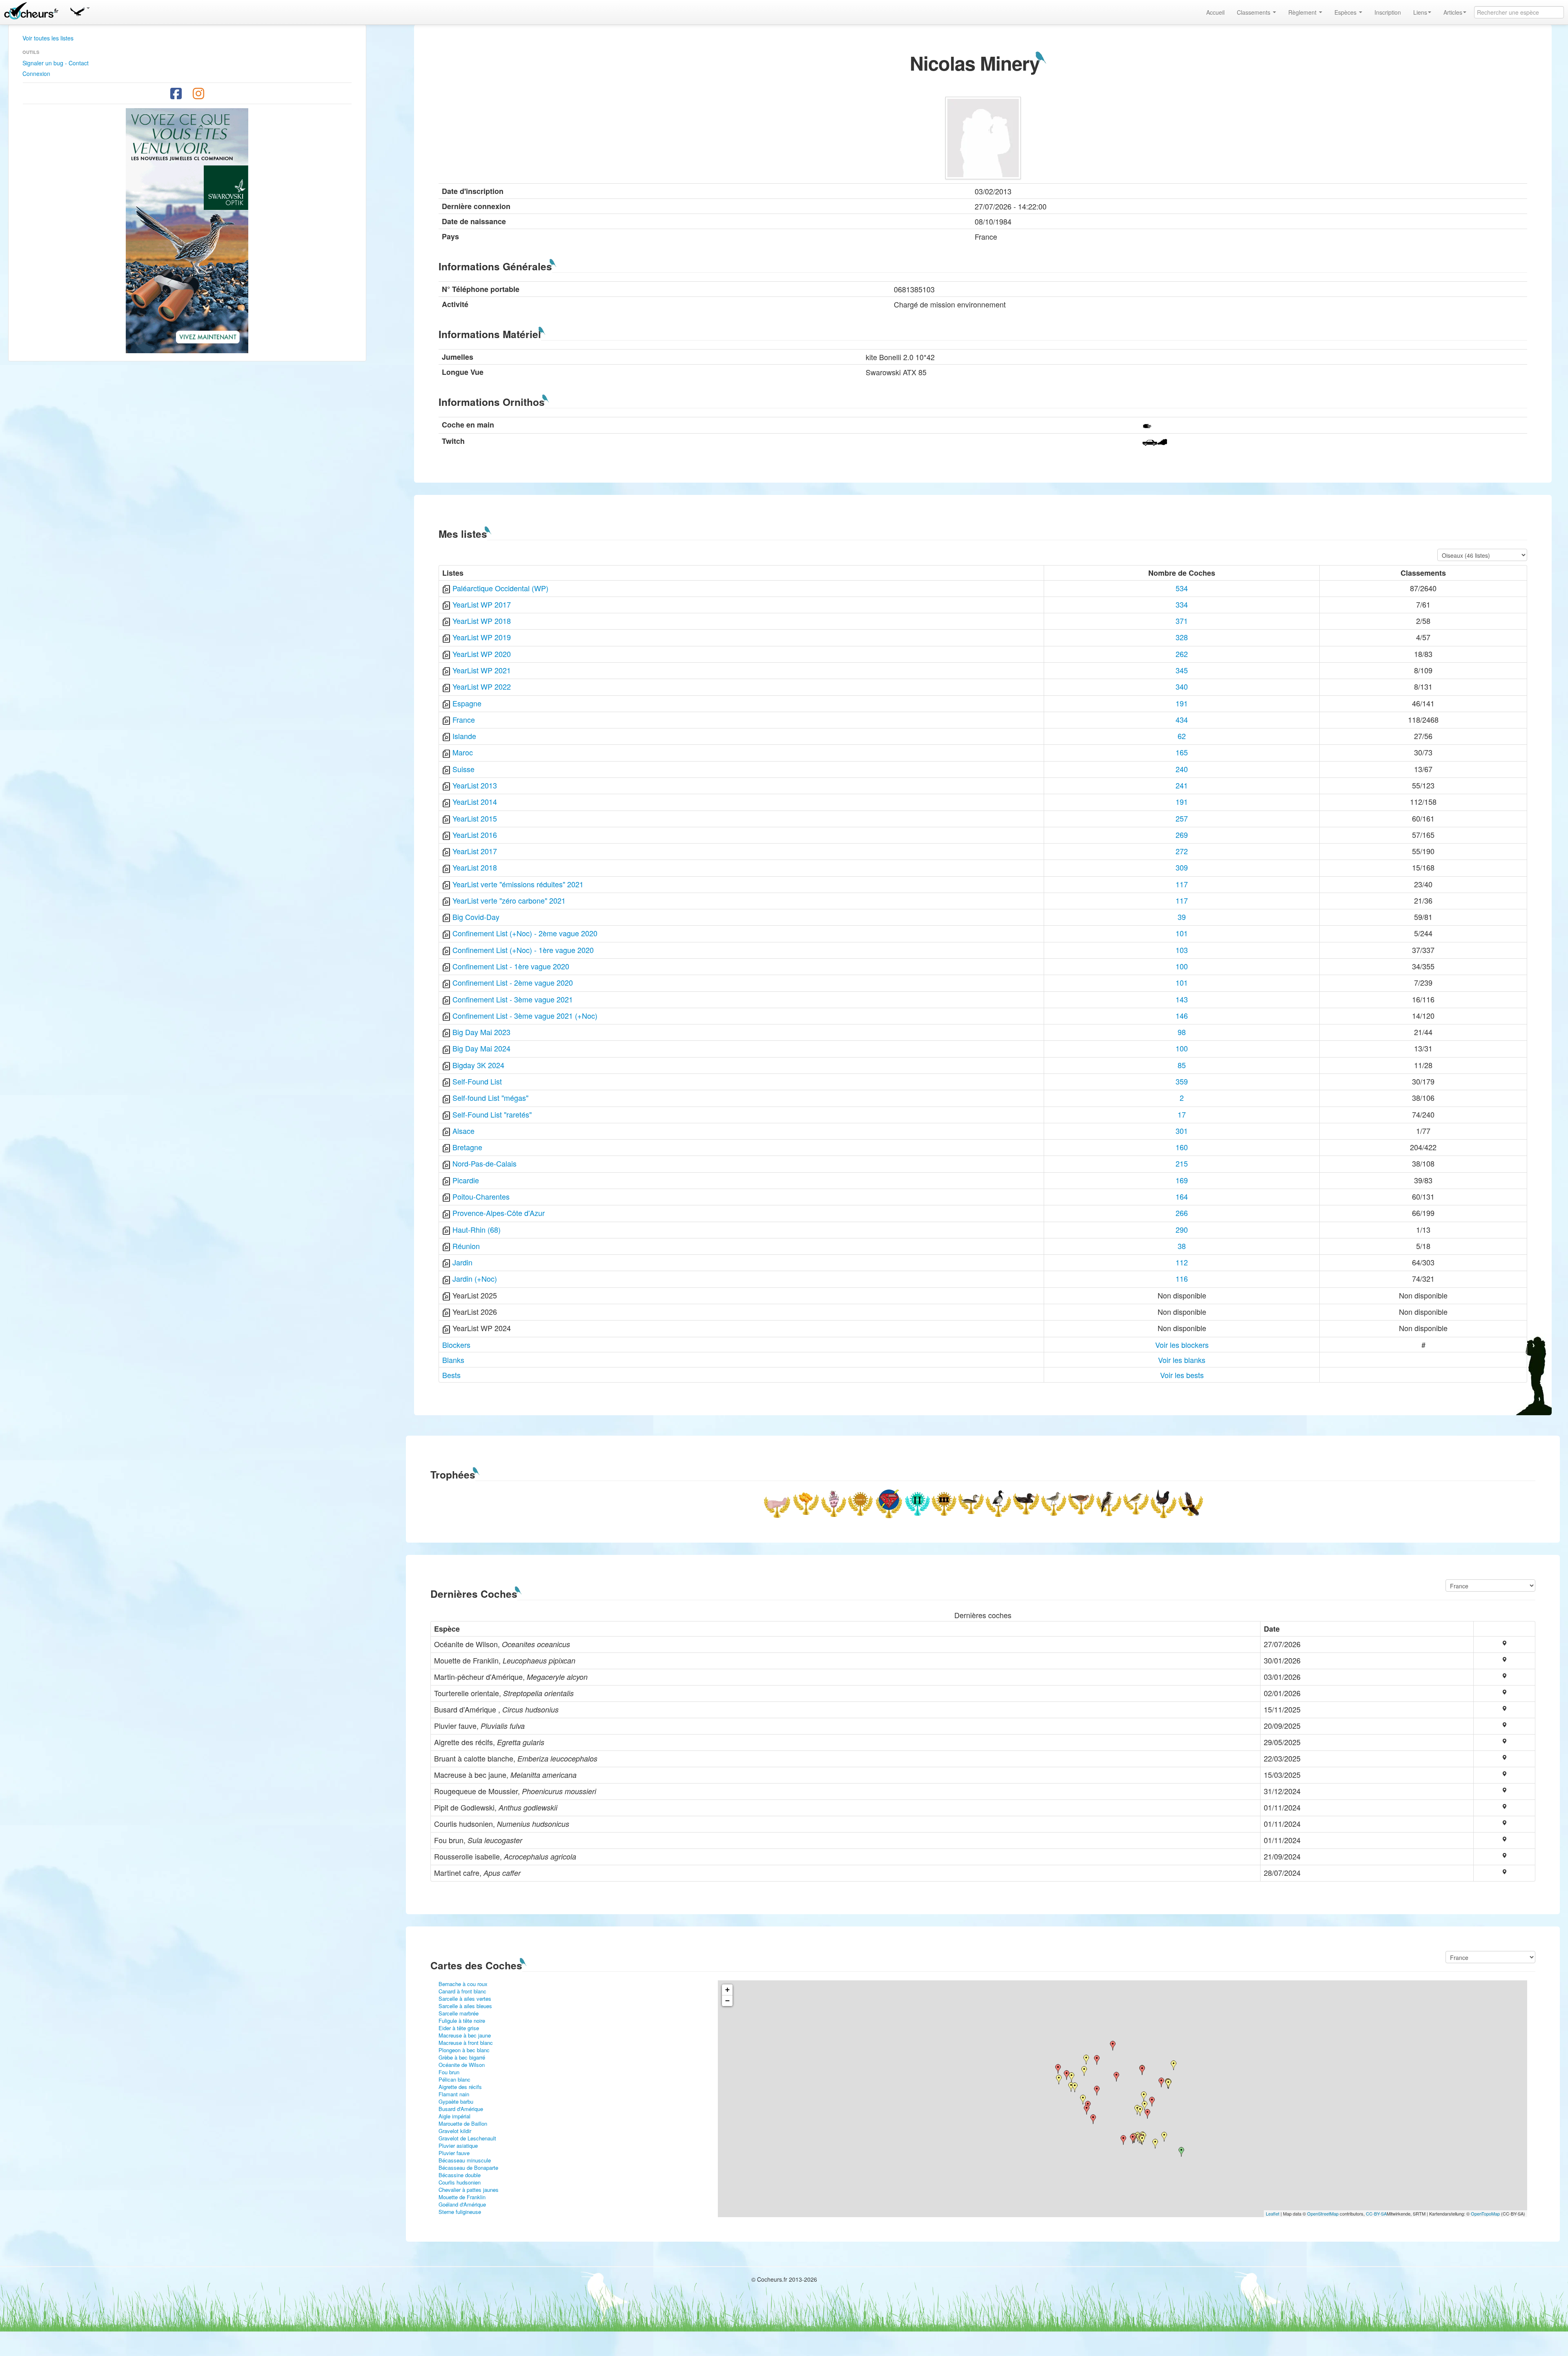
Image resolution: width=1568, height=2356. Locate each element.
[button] (80, 10)
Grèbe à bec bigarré (462, 2057)
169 (1182, 1180)
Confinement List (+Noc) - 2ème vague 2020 (525, 933)
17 (1182, 1114)
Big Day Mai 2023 (481, 1032)
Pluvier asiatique (458, 2146)
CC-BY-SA (1376, 2213)
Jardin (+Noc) (475, 1278)
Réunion (466, 1246)
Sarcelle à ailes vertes (465, 1999)
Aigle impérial (454, 2116)
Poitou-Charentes (481, 1196)
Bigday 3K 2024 (478, 1065)
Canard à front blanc (462, 1991)
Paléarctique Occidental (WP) (500, 588)
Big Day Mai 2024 (481, 1048)
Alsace (463, 1131)
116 (1182, 1278)
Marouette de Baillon (463, 2123)
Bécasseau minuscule (465, 2160)
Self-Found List (477, 1081)
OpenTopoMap (1485, 2213)
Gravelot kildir (455, 2131)
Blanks (453, 1360)
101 (1182, 933)
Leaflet (1273, 2213)
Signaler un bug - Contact (56, 63)
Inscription (1388, 12)
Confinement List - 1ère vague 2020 (511, 966)
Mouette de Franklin (462, 2197)
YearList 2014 (475, 802)
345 (1182, 670)
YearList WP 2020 (482, 654)
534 (1182, 588)
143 (1182, 999)
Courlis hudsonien (460, 2182)
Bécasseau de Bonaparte (468, 2168)
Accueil (1215, 12)
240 (1182, 769)
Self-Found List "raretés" (492, 1114)
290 (1182, 1229)
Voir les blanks (1182, 1360)
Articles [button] (1453, 12)
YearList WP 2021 (482, 670)
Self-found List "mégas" (490, 1098)
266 (1182, 1213)
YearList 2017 (475, 851)
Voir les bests (1182, 1375)
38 (1182, 1246)
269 (1182, 835)
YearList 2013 (475, 785)
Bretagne (467, 1147)
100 (1182, 966)
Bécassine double (460, 2175)
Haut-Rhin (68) (477, 1229)
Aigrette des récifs (460, 2087)
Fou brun (449, 2072)
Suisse (463, 769)
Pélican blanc (454, 2079)
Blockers (456, 1345)
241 (1182, 785)
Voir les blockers (1182, 1345)
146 (1182, 1015)
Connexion (36, 73)
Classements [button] (1254, 12)
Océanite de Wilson (462, 2065)
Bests (451, 1375)
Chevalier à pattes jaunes (469, 2190)
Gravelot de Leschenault (467, 2138)
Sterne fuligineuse (460, 2212)
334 (1182, 604)
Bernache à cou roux (463, 1984)
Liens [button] (1420, 12)
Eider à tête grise (459, 2028)
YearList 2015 (475, 818)
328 (1182, 637)
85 (1182, 1065)
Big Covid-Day (476, 917)
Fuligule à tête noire (462, 2021)
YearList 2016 (475, 835)
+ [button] (727, 1990)
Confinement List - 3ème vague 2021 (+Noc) (525, 1015)
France (464, 719)
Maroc (463, 752)
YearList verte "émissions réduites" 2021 (518, 884)
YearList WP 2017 (482, 604)
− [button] (727, 2001)
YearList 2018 (475, 867)
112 (1182, 1262)
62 (1182, 736)
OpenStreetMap (1323, 2213)
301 (1182, 1131)
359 (1182, 1081)
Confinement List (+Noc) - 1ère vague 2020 (523, 950)
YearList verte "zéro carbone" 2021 (509, 900)
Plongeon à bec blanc (464, 2050)
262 (1182, 654)
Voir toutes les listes (48, 38)
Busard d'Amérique (461, 2109)
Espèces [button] (1346, 12)
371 (1182, 621)
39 (1182, 917)
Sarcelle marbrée (459, 2013)
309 (1182, 867)
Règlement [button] (1303, 12)
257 (1182, 818)
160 (1182, 1147)
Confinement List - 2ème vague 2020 (513, 982)
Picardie (466, 1180)
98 (1182, 1032)
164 (1182, 1196)
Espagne (467, 703)
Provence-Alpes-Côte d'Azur (499, 1213)
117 (1182, 884)
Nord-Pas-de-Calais (484, 1163)
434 (1182, 719)
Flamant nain (454, 2094)
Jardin (462, 1262)
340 (1182, 686)
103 (1182, 950)
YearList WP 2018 (482, 621)
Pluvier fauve (454, 2153)
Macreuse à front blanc (466, 2043)
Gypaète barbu (456, 2101)
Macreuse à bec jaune (465, 2035)
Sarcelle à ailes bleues (465, 2006)
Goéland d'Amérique (462, 2204)
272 (1182, 851)
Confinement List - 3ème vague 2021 (513, 999)
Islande (464, 736)
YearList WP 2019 (482, 637)
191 (1182, 703)
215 (1182, 1163)
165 (1182, 752)
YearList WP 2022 (482, 686)
